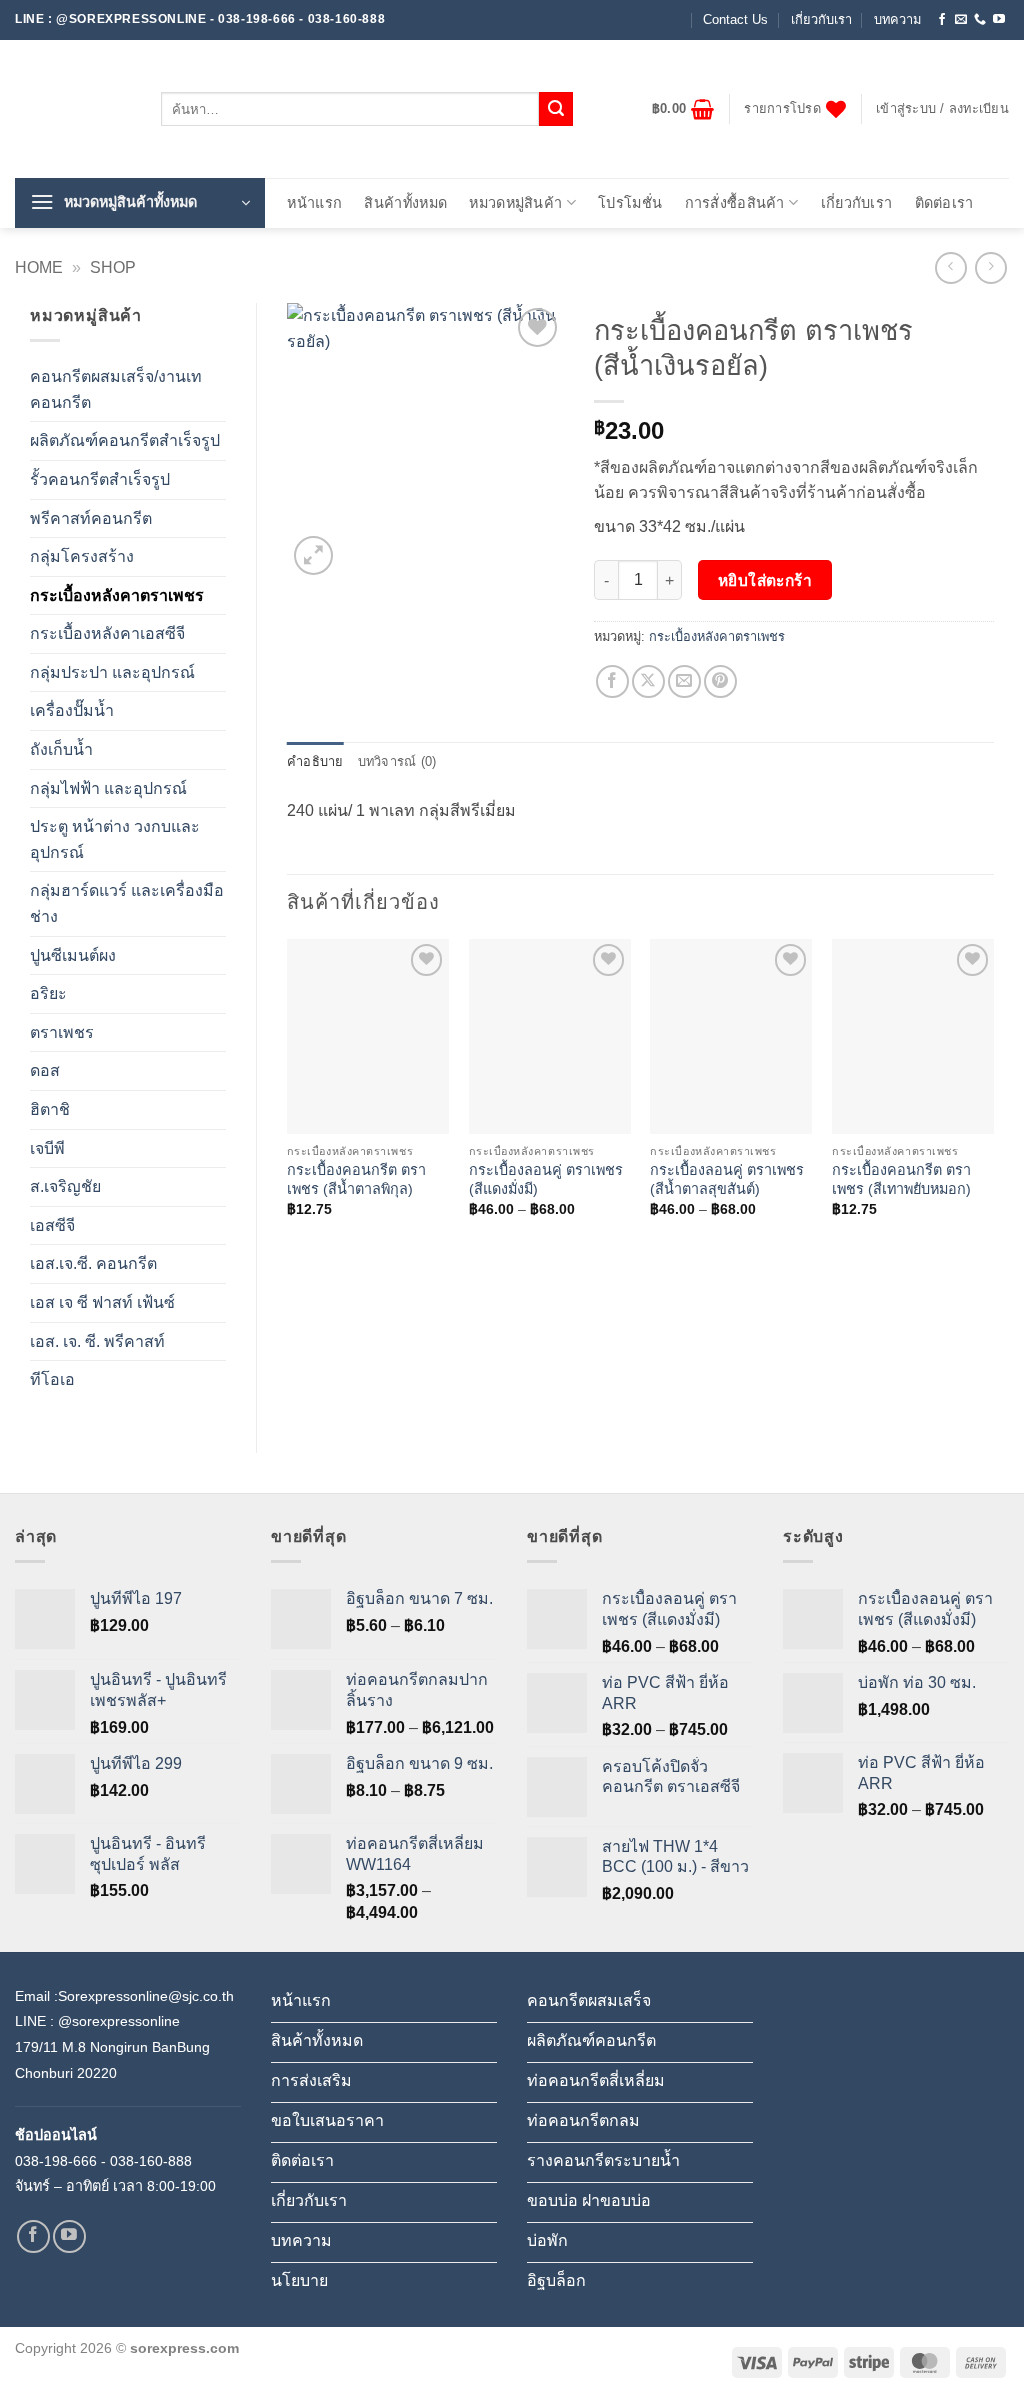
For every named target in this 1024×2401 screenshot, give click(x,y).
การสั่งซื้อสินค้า (735, 203)
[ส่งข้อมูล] (556, 109)
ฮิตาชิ (50, 1109)
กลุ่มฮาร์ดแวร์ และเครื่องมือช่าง (127, 903)
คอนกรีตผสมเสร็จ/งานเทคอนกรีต (116, 389)
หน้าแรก (314, 203)
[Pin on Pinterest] (720, 681)
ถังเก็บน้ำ (61, 749)
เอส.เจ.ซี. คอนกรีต (93, 1263)
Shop (113, 267)
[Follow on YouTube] (999, 20)
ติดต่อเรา (944, 203)
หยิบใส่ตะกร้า (765, 580)
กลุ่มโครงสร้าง (82, 556)
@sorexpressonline (119, 2021)
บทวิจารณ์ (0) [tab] (397, 761)
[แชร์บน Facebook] (612, 681)
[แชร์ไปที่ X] (648, 681)
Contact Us (735, 19)
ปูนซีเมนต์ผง (73, 955)
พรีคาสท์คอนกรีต (91, 518)
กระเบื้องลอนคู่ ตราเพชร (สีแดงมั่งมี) (546, 1179)
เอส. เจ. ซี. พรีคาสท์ (97, 1341)
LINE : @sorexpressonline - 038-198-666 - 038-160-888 (200, 19)
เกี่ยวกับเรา (821, 19)
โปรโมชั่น (630, 203)
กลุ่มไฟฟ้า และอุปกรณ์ (108, 788)
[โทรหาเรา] (980, 20)
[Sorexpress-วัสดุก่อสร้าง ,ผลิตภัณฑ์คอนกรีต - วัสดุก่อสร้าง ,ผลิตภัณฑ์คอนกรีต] (73, 108)
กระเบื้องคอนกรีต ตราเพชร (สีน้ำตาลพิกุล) (356, 1179)
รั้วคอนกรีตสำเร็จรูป (100, 479)
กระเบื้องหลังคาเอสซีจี (107, 633)
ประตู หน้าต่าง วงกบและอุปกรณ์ (115, 839)
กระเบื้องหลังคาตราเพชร (117, 595)
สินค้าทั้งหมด (405, 203)
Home (39, 267)
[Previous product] (990, 267)
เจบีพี (47, 1148)
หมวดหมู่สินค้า (515, 203)
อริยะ (48, 993)
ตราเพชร (62, 1032)
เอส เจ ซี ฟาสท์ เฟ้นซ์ (102, 1302)
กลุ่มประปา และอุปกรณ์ (112, 672)
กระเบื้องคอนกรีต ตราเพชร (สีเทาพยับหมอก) (901, 1179)
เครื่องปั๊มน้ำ (72, 710)
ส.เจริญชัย (65, 1186)
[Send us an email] (961, 20)
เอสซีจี (52, 1225)
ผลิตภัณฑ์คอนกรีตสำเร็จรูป (125, 440)
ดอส (45, 1070)
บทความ (897, 19)
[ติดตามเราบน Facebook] (942, 20)
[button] (683, 109)
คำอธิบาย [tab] (315, 761)
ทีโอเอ (52, 1379)
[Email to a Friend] (684, 681)
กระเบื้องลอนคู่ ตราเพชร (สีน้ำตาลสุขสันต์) (727, 1179)
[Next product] (950, 267)
